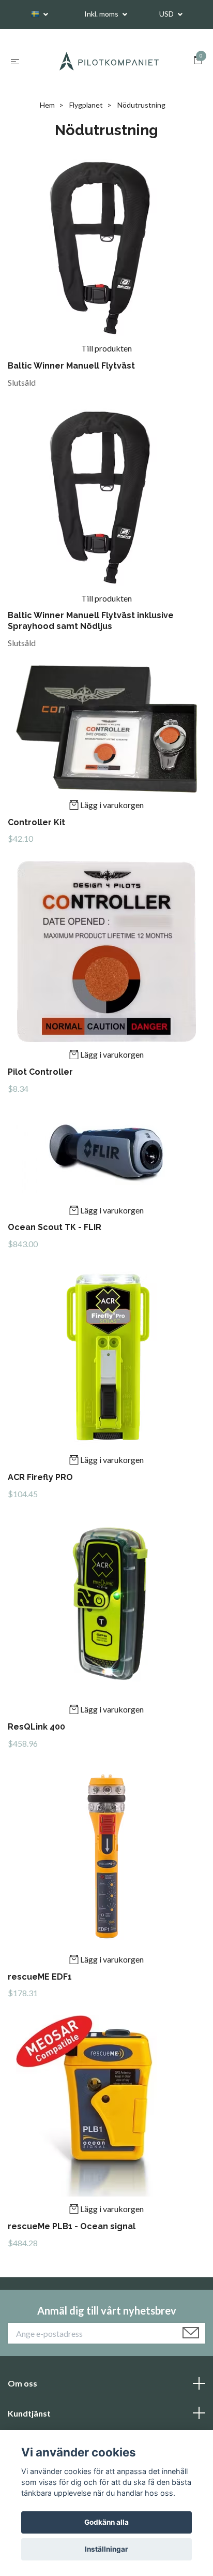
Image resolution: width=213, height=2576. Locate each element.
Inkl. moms (102, 14)
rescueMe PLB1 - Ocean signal (72, 2226)
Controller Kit (36, 822)
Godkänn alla (106, 2522)
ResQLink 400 (36, 1727)
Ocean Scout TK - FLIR (55, 1227)
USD (167, 14)
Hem (47, 105)
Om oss (22, 2383)
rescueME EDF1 (40, 1977)
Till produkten (106, 348)
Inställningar (106, 2549)
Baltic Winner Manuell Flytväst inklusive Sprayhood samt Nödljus (91, 621)
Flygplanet (86, 105)
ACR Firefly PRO (40, 1477)
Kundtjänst (29, 2413)
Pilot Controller (40, 1072)
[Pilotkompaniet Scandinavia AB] (109, 61)
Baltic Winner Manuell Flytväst (71, 366)
